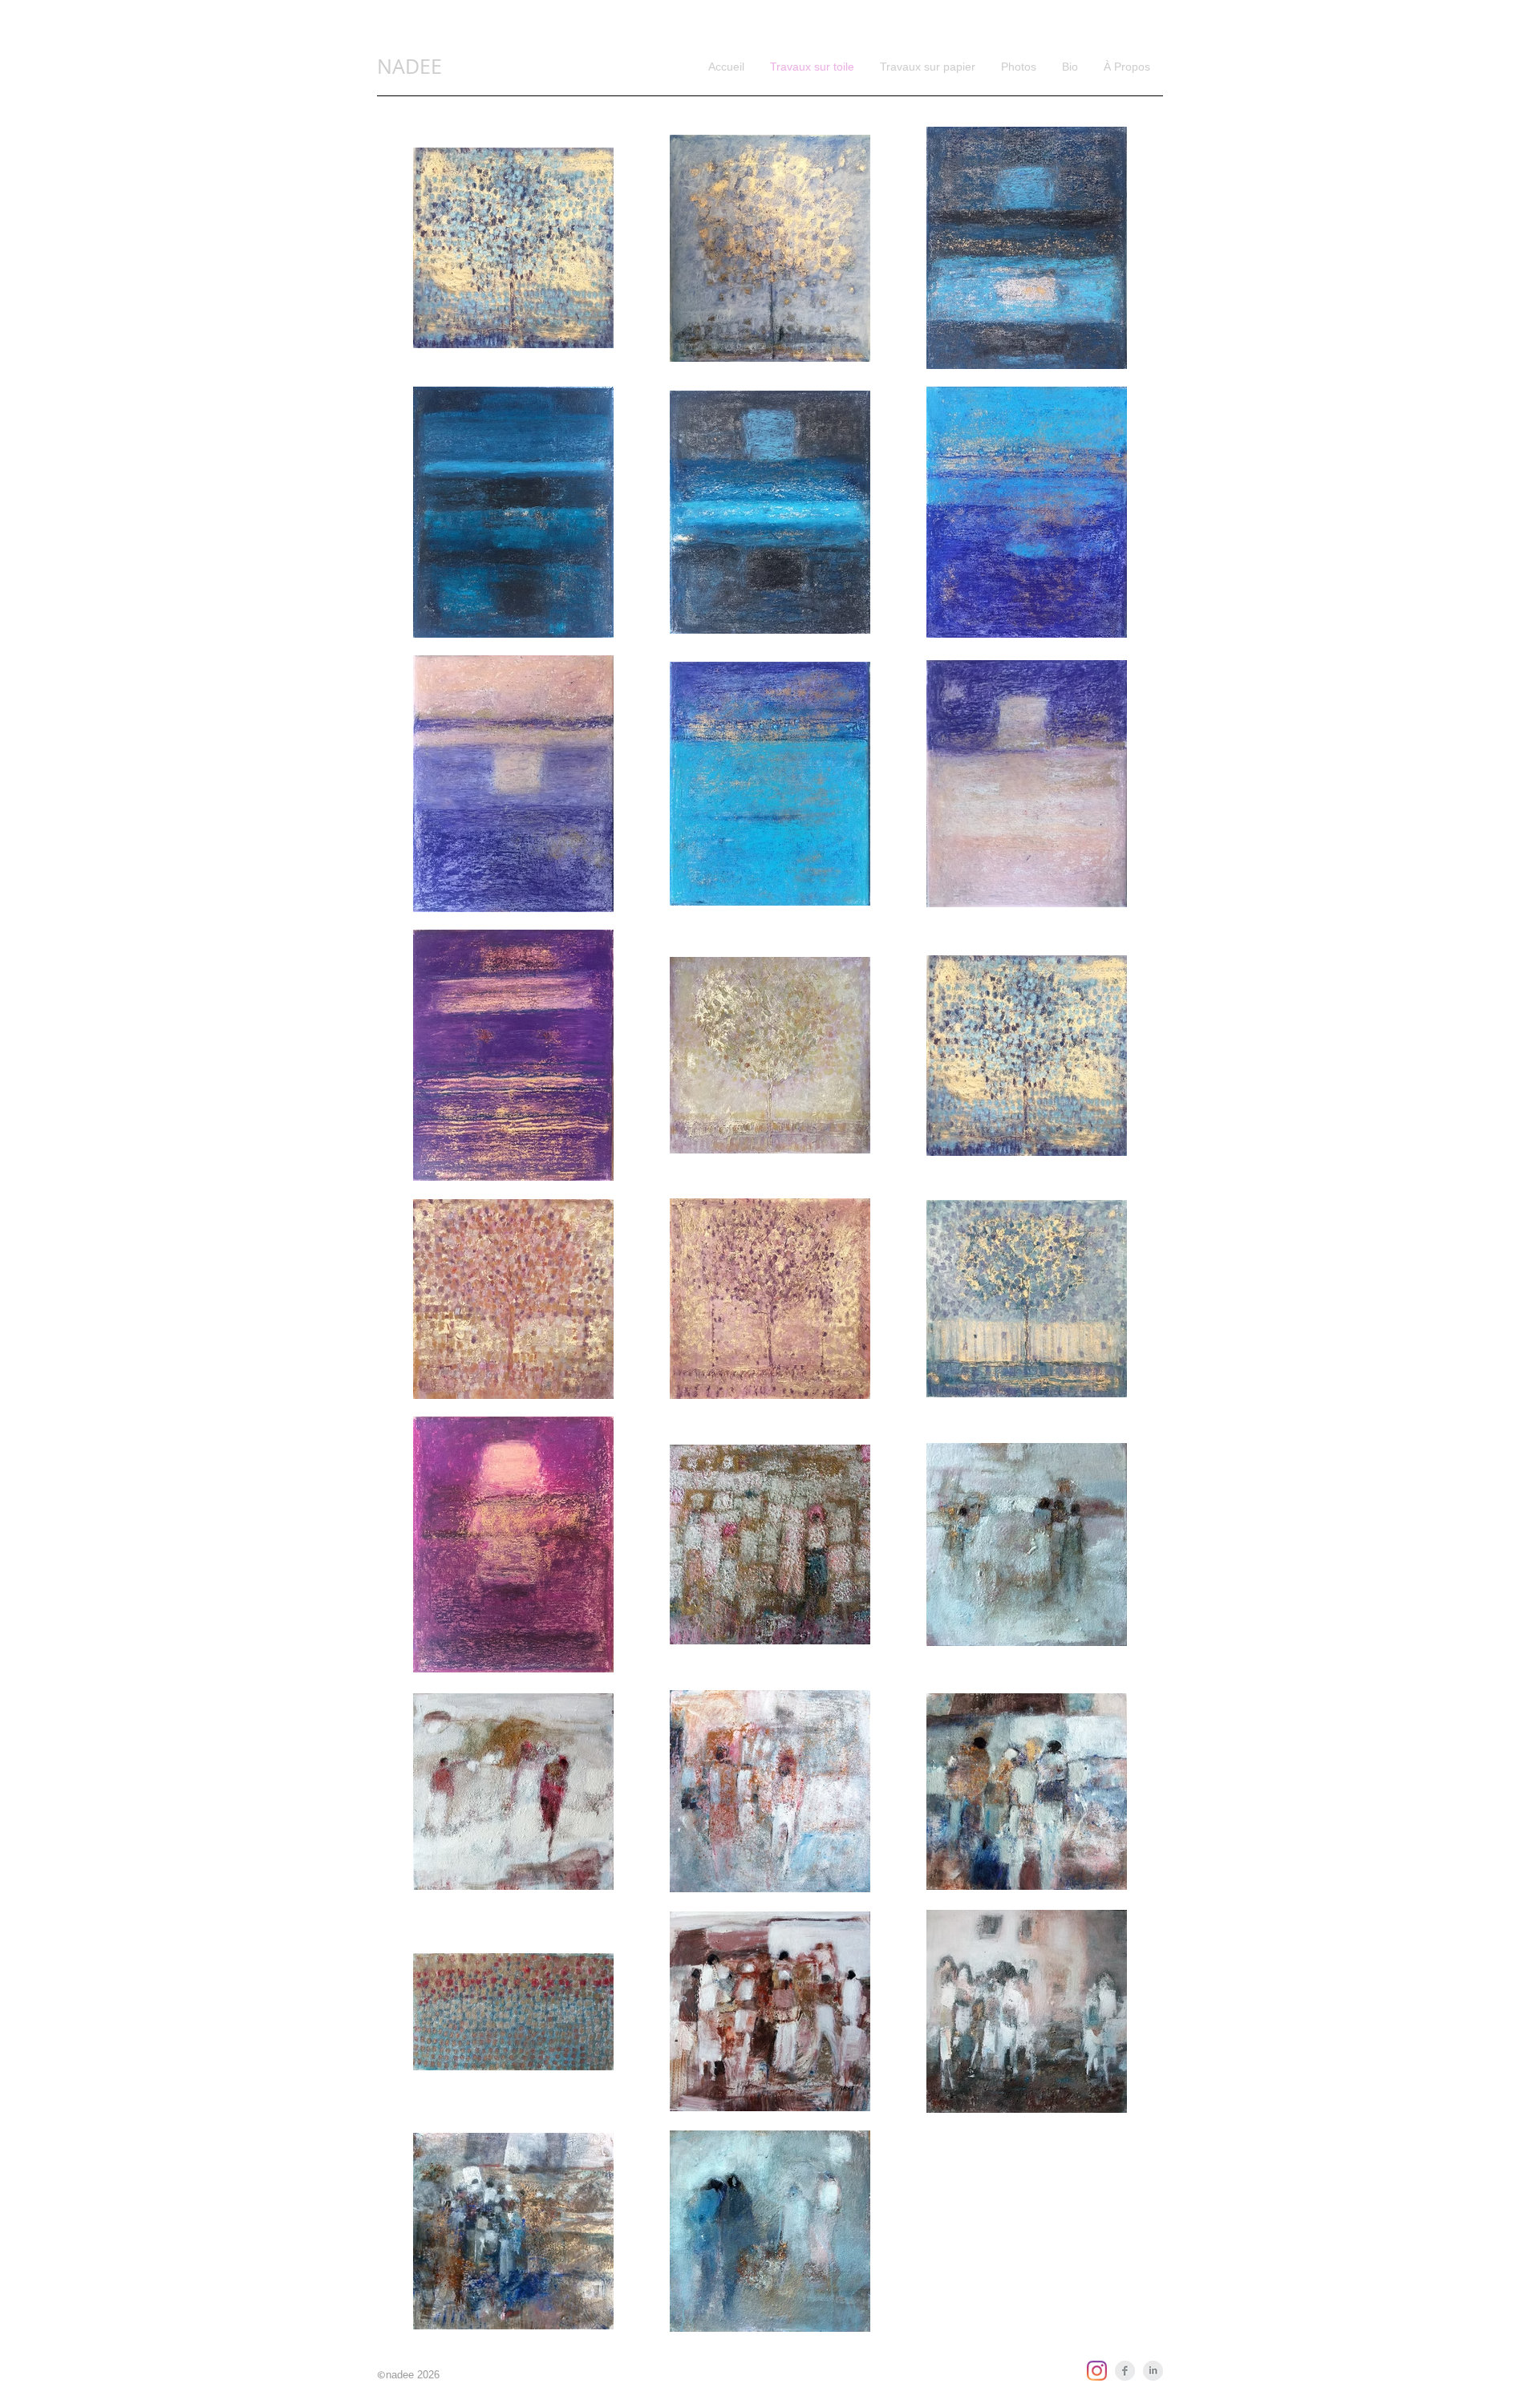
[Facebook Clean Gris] (1125, 2371)
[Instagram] (1097, 2371)
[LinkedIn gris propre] (1153, 2371)
